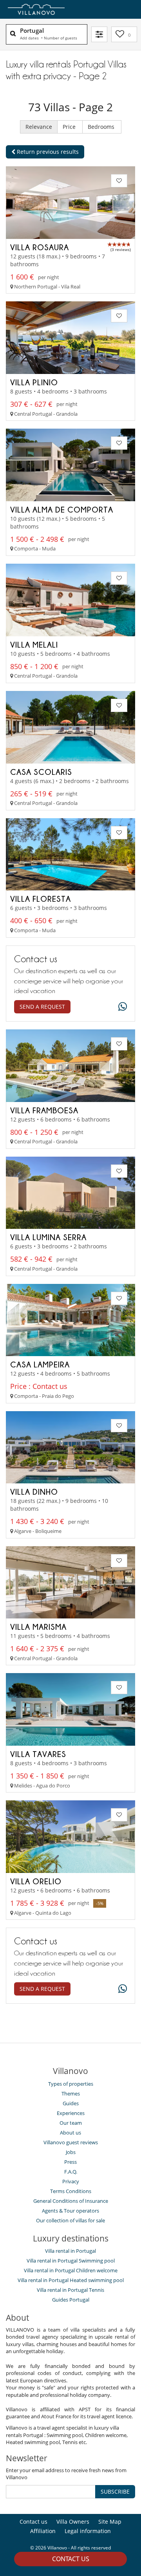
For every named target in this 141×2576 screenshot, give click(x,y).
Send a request (42, 1007)
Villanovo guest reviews (71, 2142)
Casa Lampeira (40, 1364)
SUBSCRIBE (115, 2491)
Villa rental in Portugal (70, 2251)
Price (70, 127)
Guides (71, 2103)
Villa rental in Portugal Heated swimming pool (71, 2280)
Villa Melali (34, 644)
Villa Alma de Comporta (62, 509)
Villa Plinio (34, 382)
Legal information (88, 2531)
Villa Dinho (34, 1492)
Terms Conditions (71, 2191)
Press (70, 2162)
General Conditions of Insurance (71, 2201)
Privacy (71, 2181)
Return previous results (47, 152)
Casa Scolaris (41, 772)
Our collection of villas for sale (70, 2220)
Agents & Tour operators (70, 2211)
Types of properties (71, 2084)
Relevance (39, 127)
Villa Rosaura (40, 247)
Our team (71, 2123)
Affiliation (43, 2531)
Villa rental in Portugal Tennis (70, 2290)
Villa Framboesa (44, 1110)
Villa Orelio (36, 1881)
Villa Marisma (38, 1627)
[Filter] (99, 34)
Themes (71, 2094)
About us (70, 2133)
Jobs (71, 2152)
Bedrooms (102, 127)
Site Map (110, 2522)
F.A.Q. (71, 2172)
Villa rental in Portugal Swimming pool (71, 2261)
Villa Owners (73, 2522)
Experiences (71, 2113)
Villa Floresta (41, 899)
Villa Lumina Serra (48, 1237)
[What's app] (121, 1007)
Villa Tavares (38, 1754)
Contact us (71, 2559)
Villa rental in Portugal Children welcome (71, 2270)
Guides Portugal (71, 2300)
